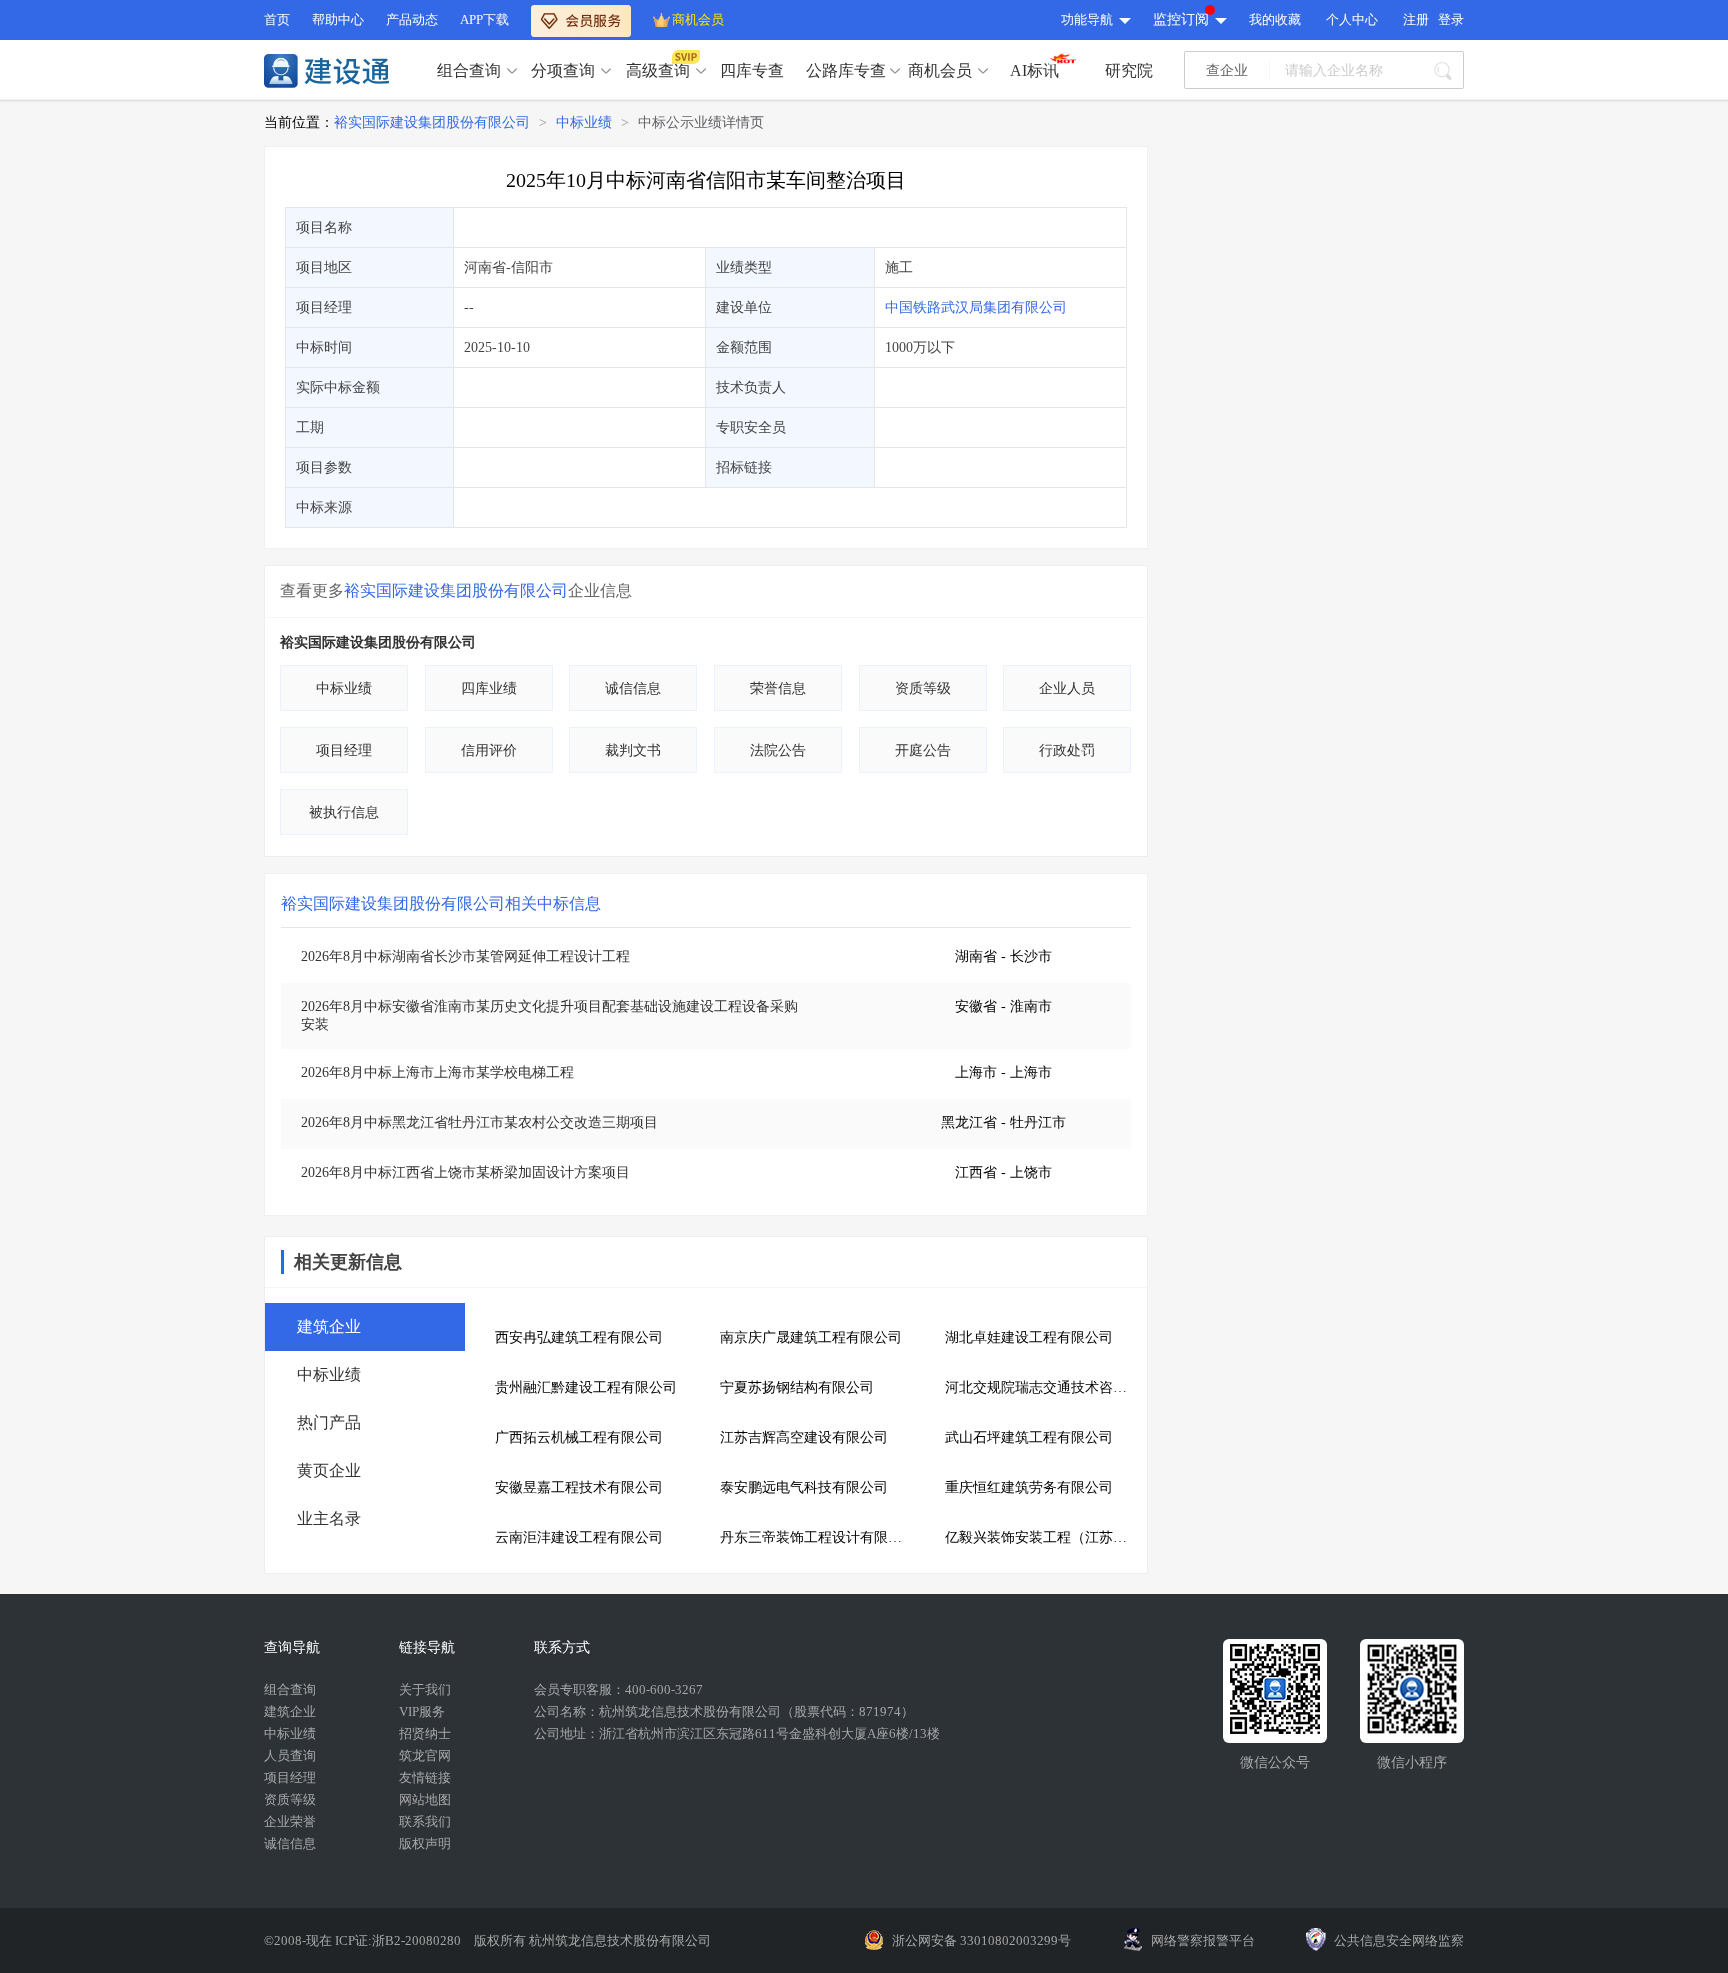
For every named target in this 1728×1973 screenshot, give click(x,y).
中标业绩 (584, 122)
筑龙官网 (425, 1755)
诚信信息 (633, 688)
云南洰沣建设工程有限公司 (579, 1537)
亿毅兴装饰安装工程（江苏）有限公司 (1042, 1537)
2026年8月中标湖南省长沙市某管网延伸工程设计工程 (465, 956)
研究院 (1129, 70)
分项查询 (563, 70)
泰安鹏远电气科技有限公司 (804, 1487)
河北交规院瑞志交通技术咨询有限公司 (1042, 1387)
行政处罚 (1067, 750)
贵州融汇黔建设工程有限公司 (586, 1387)
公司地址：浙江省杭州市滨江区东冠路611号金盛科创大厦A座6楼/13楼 (737, 1733)
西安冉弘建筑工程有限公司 (579, 1337)
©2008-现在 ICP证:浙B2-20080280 (364, 1940)
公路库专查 (846, 70)
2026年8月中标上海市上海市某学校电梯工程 (437, 1072)
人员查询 (290, 1755)
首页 (277, 19)
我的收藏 (1275, 19)
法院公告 (778, 750)
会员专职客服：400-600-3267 (618, 1689)
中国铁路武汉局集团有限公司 (976, 307)
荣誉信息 (778, 688)
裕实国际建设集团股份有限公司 (432, 122)
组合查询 (469, 70)
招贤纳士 (425, 1733)
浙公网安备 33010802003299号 (981, 1940)
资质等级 (923, 688)
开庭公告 (923, 750)
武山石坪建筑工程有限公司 (1029, 1437)
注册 (1416, 19)
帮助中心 (338, 19)
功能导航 (1087, 19)
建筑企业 (290, 1711)
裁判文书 (633, 750)
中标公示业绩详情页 (701, 122)
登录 (1451, 19)
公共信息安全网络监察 (1399, 1940)
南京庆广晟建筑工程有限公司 (811, 1337)
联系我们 (425, 1821)
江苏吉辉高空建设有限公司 (804, 1437)
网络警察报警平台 (1203, 1940)
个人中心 (1352, 19)
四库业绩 (489, 688)
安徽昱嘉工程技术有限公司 (579, 1487)
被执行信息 (344, 812)
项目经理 (344, 750)
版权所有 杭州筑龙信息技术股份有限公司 (592, 1940)
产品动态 (412, 19)
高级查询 (658, 70)
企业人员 (1067, 688)
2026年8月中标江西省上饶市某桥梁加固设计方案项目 (465, 1172)
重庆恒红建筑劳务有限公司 (1029, 1487)
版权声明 (425, 1843)
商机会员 (698, 19)
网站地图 (425, 1799)
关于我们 (425, 1689)
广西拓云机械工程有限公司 (579, 1437)
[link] (432, 123)
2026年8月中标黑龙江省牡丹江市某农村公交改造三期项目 (479, 1122)
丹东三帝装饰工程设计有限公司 (817, 1537)
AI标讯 (1034, 70)
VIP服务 (422, 1711)
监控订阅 (1181, 19)
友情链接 (425, 1777)
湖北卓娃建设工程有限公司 (1029, 1337)
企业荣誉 (290, 1821)
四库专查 (752, 70)
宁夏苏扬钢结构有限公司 (797, 1387)
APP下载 (484, 19)
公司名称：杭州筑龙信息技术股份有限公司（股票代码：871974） (724, 1711)
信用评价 (489, 750)
